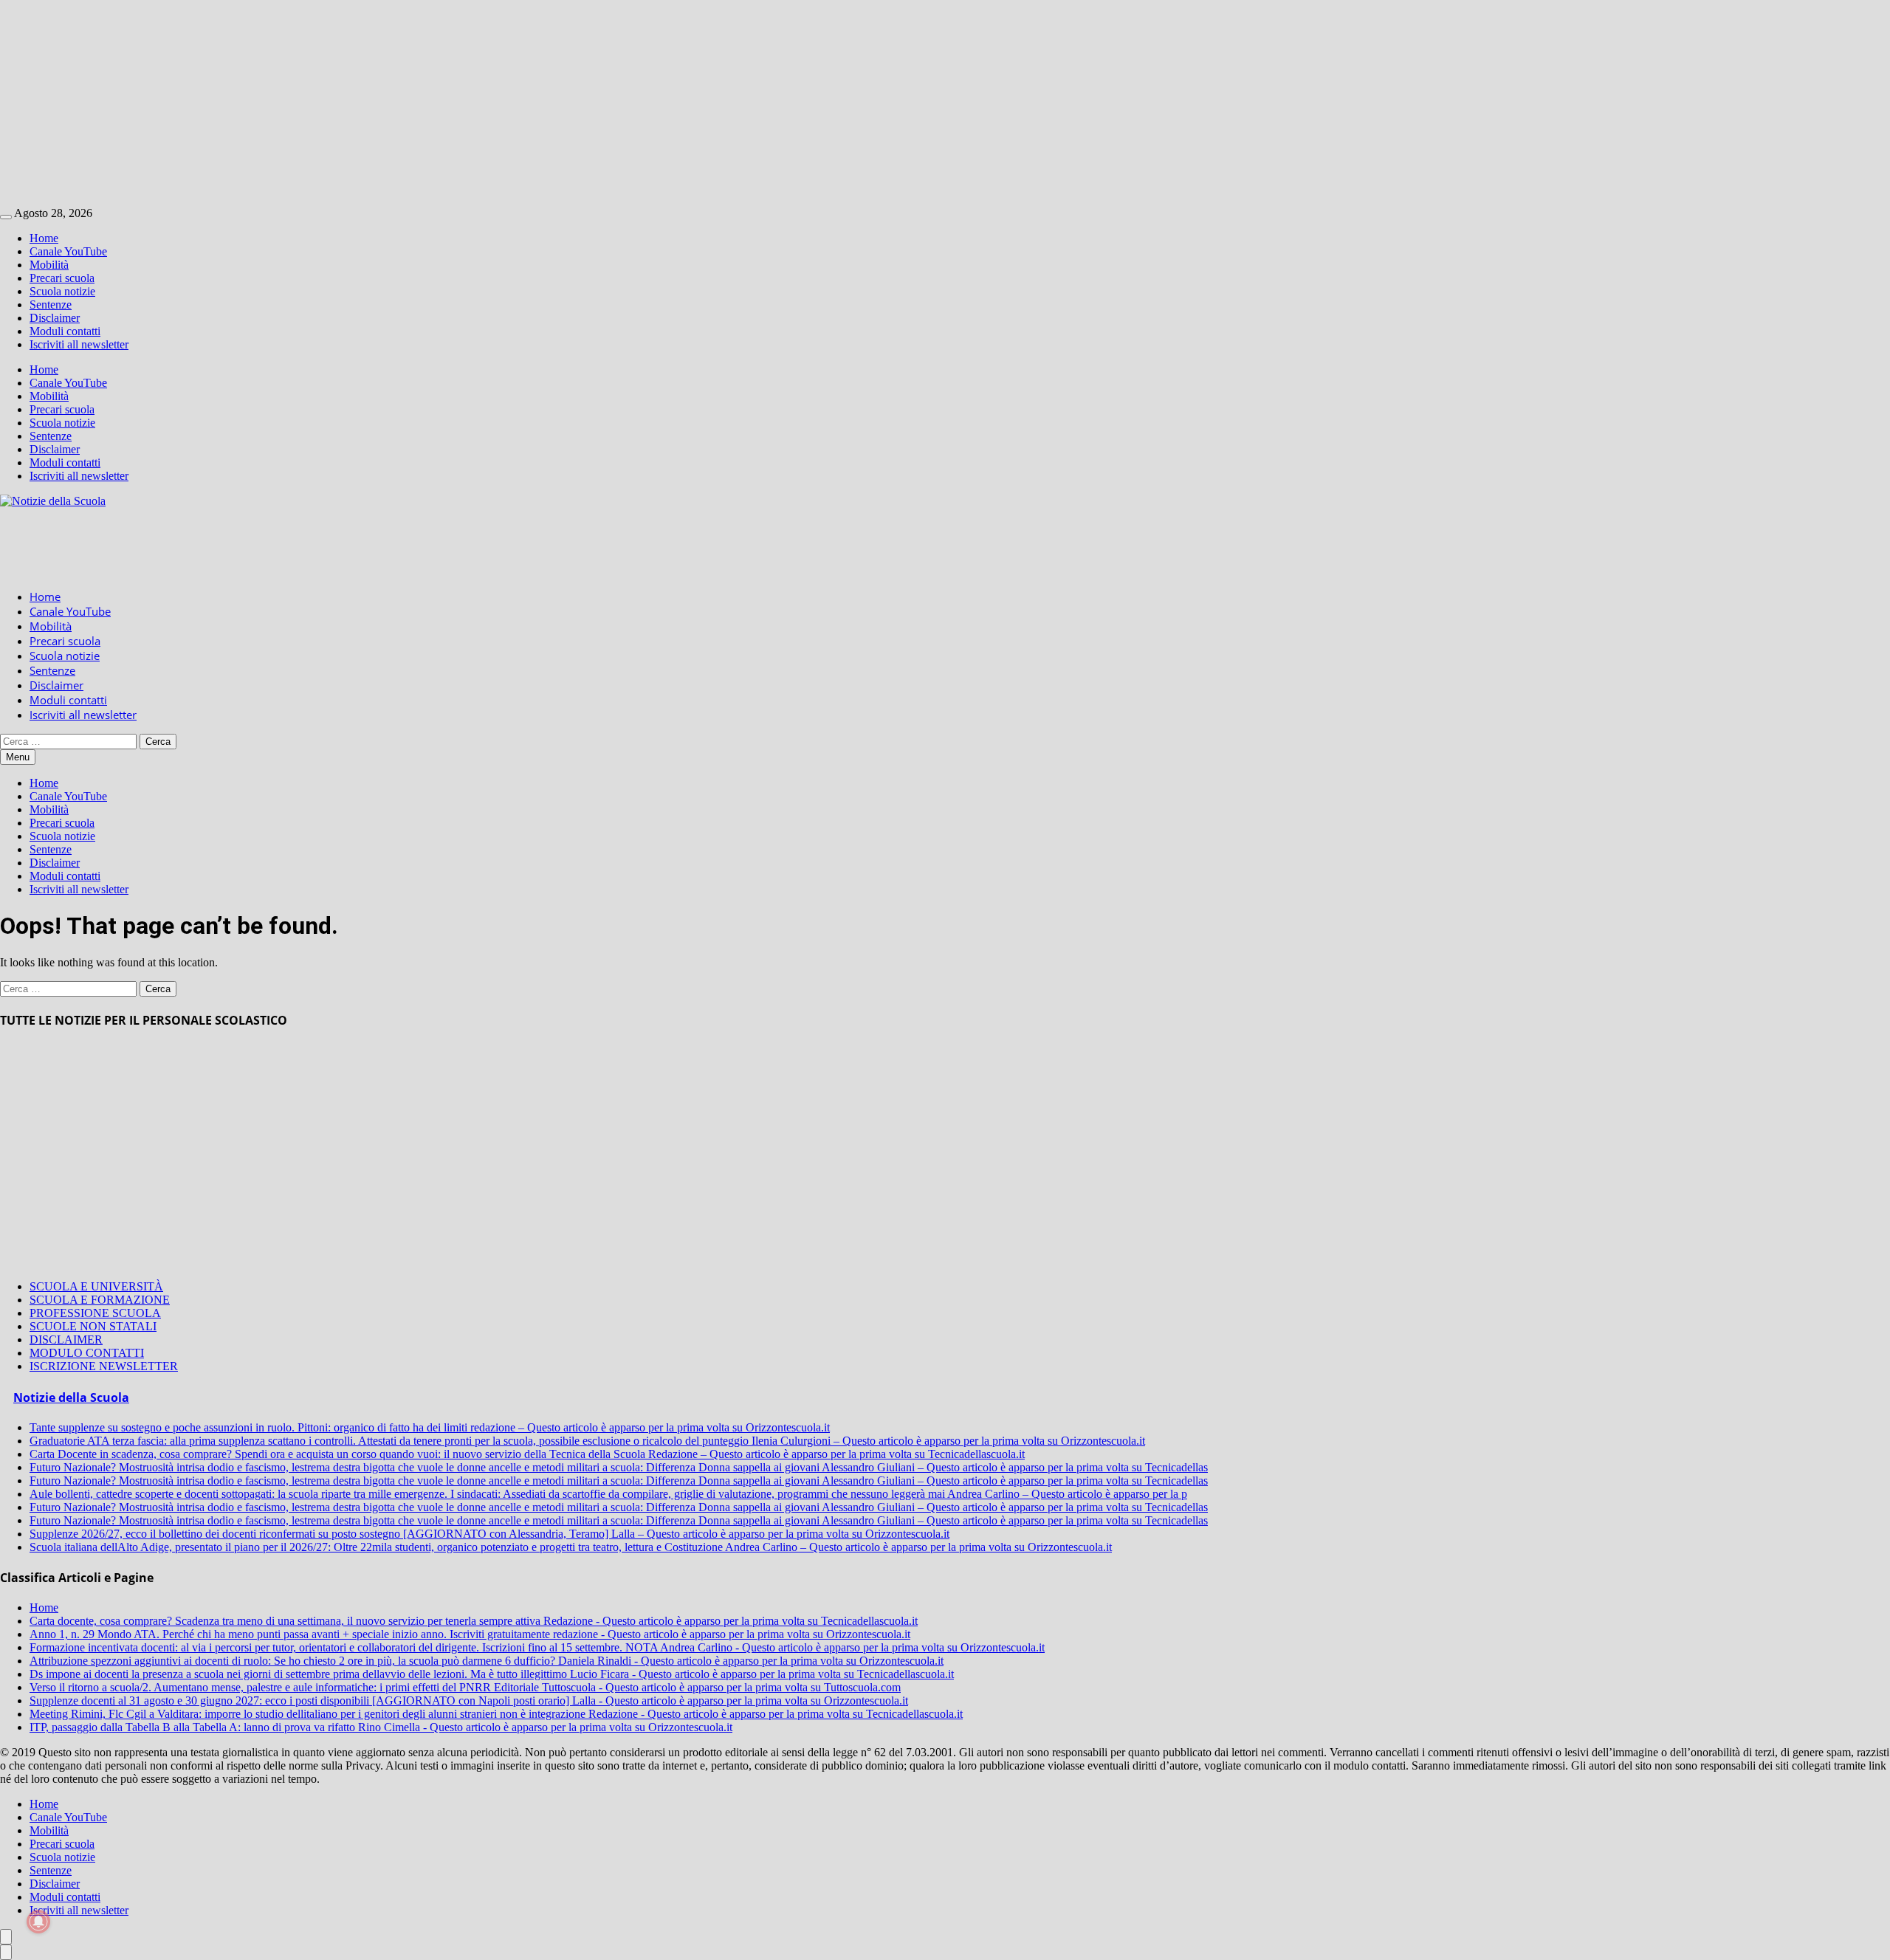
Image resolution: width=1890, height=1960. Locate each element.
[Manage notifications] (38, 1922)
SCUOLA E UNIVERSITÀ (96, 1286)
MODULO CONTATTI (87, 1353)
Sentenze (51, 305)
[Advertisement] (443, 103)
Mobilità (49, 265)
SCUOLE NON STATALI (93, 1326)
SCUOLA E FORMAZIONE (100, 1300)
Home (44, 238)
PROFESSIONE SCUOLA (95, 1313)
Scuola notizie (62, 291)
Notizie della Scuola (71, 1397)
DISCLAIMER (66, 1340)
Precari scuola (62, 278)
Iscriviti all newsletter (79, 344)
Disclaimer (55, 318)
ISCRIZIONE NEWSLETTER (104, 1366)
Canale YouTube (68, 251)
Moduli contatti (65, 331)
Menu (18, 757)
